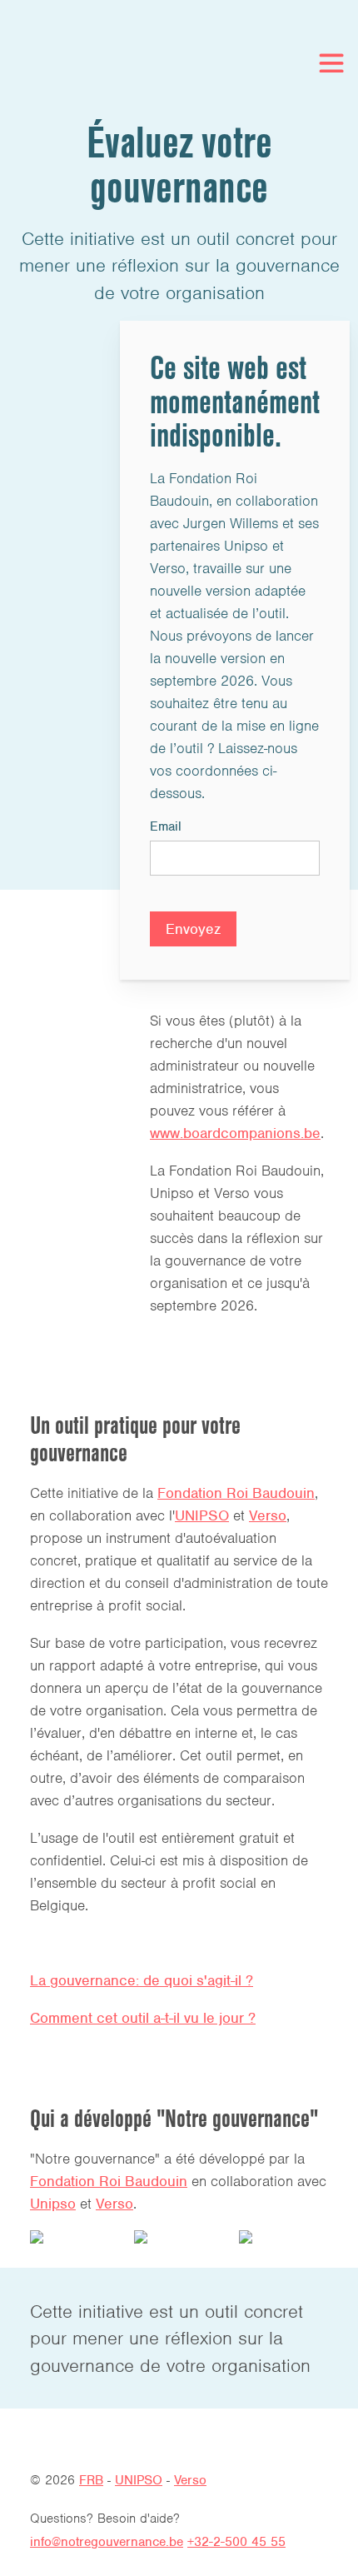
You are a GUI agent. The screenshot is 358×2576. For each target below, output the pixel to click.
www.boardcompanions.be (235, 1133)
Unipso (53, 2204)
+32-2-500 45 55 (236, 2542)
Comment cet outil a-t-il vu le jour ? (143, 2018)
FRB (91, 2480)
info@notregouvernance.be (107, 2542)
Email (166, 826)
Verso (268, 1515)
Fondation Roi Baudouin (236, 1493)
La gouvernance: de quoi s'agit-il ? (142, 1980)
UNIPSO (202, 1515)
